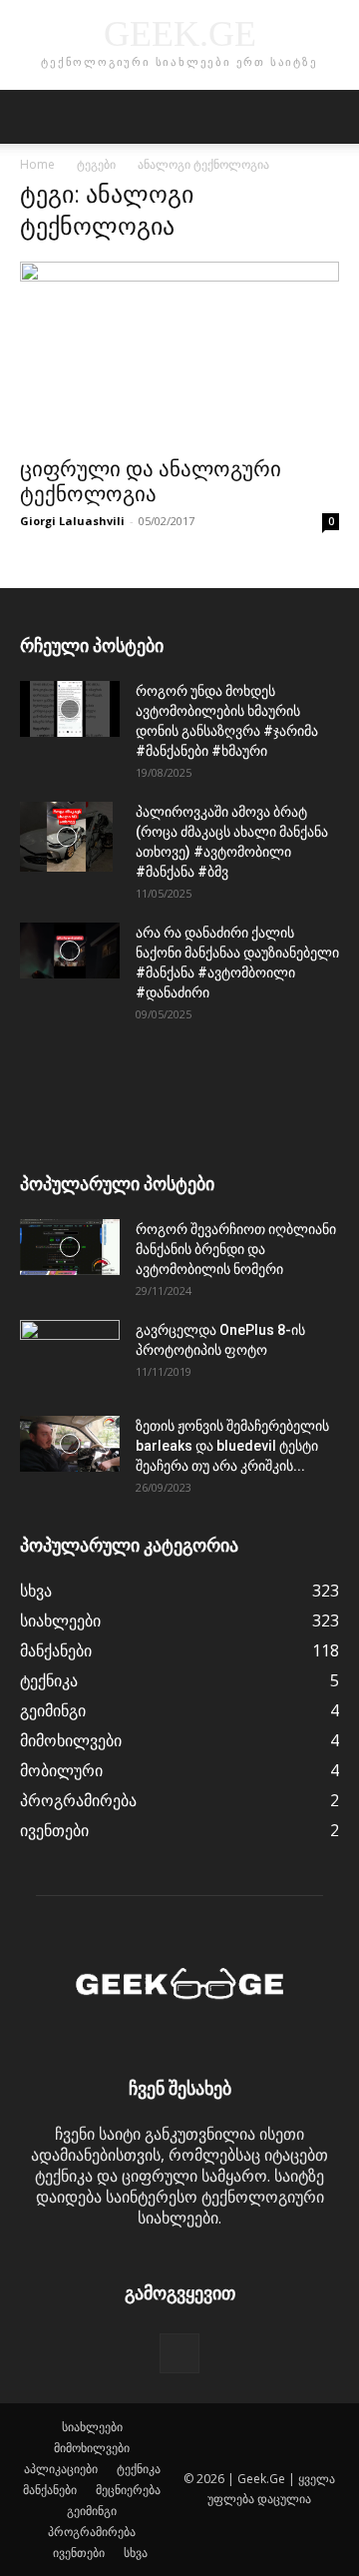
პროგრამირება (92, 2532)
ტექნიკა (139, 2469)
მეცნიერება (128, 2490)
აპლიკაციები (61, 2469)
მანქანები (50, 2490)
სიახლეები (92, 2427)
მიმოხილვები (92, 2448)
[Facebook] (179, 2353)
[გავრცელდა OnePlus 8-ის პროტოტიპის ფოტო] (70, 1355)
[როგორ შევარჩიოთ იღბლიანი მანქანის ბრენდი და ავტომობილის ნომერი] (70, 1247)
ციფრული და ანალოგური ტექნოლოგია (151, 482)
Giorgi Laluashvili (72, 521)
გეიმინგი (92, 2511)
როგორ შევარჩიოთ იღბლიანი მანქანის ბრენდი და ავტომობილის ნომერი (236, 1249)
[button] (34, 117)
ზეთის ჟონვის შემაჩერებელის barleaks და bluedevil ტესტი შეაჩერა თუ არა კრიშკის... (232, 1446)
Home (37, 164)
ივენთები (79, 2553)
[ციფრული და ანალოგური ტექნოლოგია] (179, 353)
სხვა (136, 2553)
